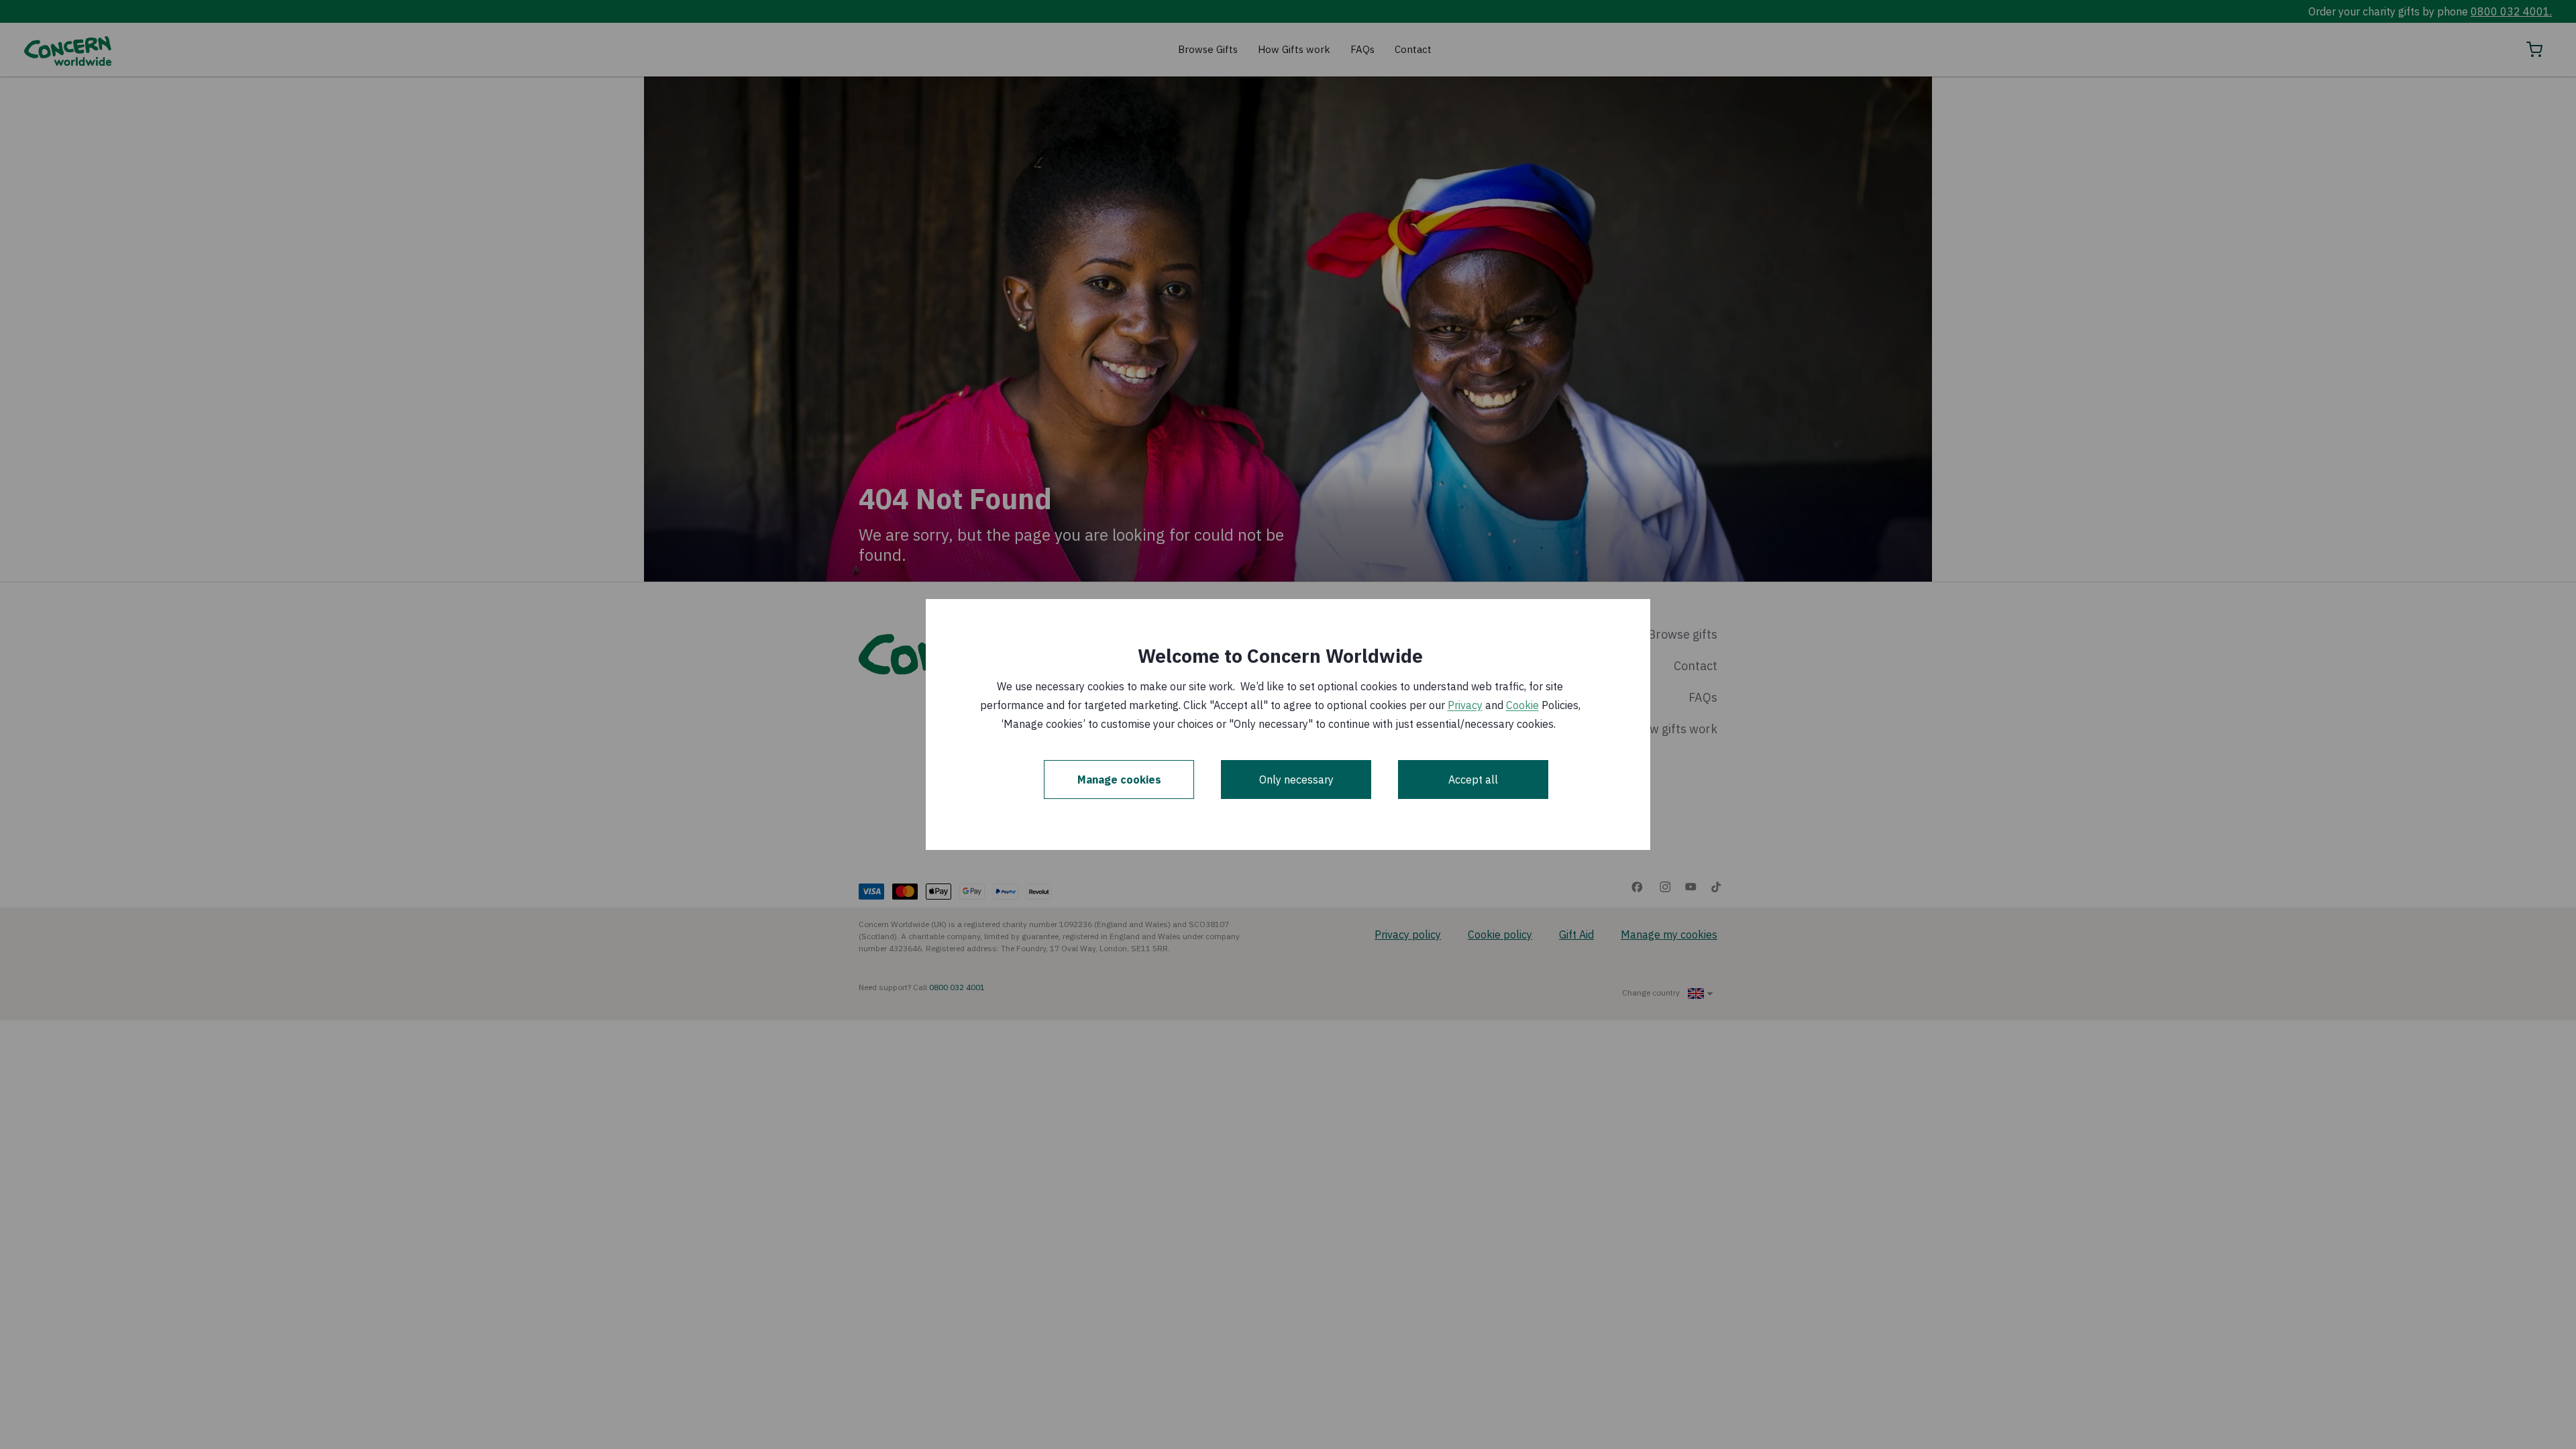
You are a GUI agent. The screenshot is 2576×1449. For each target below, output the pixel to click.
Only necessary (1296, 780)
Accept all (1473, 780)
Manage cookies (1119, 780)
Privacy (1465, 705)
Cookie (1522, 705)
